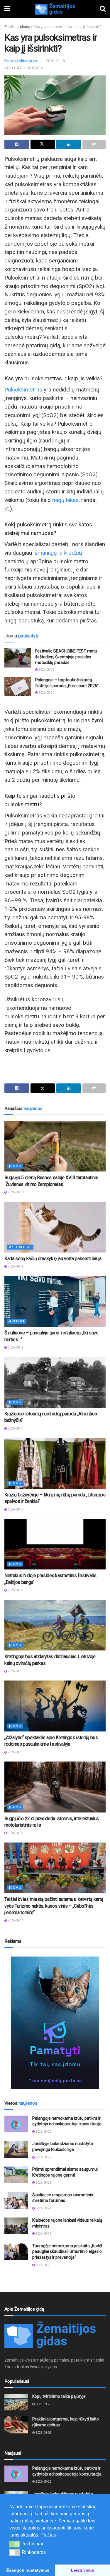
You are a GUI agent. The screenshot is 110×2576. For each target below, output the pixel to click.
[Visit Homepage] (55, 9)
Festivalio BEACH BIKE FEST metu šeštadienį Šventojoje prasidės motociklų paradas (66, 657)
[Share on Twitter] (43, 144)
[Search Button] (103, 9)
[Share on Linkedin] (69, 144)
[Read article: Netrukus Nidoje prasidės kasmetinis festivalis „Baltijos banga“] (55, 1544)
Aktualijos (20, 1247)
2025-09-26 (43, 2404)
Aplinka (17, 1321)
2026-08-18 (15, 1429)
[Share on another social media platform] (94, 144)
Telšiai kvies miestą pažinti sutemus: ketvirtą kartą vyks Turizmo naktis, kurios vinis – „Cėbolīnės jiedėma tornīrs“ (54, 1906)
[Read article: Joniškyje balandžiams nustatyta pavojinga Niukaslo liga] (16, 2149)
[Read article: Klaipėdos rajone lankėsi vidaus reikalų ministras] (16, 2226)
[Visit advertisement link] (55, 2023)
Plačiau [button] (48, 2535)
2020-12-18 (55, 61)
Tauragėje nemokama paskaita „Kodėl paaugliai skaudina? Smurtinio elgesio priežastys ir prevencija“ (67, 2252)
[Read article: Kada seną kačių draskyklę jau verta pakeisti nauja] (55, 1227)
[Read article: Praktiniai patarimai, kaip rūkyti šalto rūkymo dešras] (16, 2425)
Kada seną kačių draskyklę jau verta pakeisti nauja (53, 1259)
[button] (15, 2544)
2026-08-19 (15, 1266)
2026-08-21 (43, 2208)
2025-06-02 (43, 2433)
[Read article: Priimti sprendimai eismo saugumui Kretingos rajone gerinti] (16, 2175)
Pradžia (10, 27)
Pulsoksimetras (23, 390)
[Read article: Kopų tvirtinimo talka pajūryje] (16, 2402)
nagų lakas (65, 500)
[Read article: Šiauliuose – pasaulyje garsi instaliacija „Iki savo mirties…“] (55, 1302)
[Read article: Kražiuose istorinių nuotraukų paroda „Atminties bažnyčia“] (55, 1383)
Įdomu (25, 27)
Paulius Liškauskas (21, 61)
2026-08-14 (15, 1833)
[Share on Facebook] (17, 144)
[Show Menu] (7, 9)
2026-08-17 (15, 1590)
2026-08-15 (15, 1671)
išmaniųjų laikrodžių (58, 553)
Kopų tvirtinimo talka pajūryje (59, 2396)
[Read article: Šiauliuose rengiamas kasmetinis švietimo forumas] (16, 2201)
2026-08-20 (46, 670)
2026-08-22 (43, 2132)
